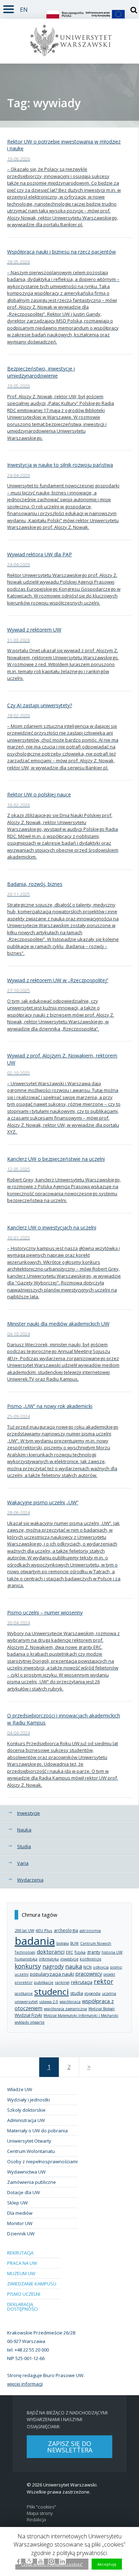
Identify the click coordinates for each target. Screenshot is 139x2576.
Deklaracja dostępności (22, 2307)
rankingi (62, 1982)
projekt (109, 1974)
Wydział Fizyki (28, 2015)
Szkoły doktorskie (26, 2110)
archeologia (66, 1930)
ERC (69, 1952)
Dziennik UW (21, 2234)
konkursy (28, 1966)
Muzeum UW (21, 2273)
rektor (104, 1981)
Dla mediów (20, 2213)
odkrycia (101, 1967)
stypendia (92, 1993)
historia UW (112, 1952)
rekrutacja (82, 1982)
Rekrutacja (20, 2253)
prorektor (24, 1982)
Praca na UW (22, 2263)
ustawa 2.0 (49, 2002)
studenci (52, 1991)
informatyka (49, 1959)
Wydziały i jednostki (29, 2100)
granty (94, 1952)
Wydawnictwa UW (26, 2172)
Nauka (24, 1830)
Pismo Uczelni (24, 2294)
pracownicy (89, 1974)
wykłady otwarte (30, 2022)
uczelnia (109, 1993)
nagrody (53, 1966)
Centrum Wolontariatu (31, 2151)
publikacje (44, 1982)
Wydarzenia (30, 1880)
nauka (74, 1966)
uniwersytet (26, 2001)
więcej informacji (25, 2384)
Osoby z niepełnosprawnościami (42, 2161)
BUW (74, 1943)
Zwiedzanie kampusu (32, 2284)
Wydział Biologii (102, 2009)
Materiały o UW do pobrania (37, 2131)
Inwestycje (29, 1813)
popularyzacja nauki (52, 1974)
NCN (87, 1967)
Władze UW (20, 2089)
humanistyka (26, 1959)
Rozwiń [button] (9, 8)
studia (77, 1993)
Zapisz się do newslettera (70, 2447)
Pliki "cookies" (41, 2507)
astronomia (90, 1931)
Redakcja (36, 2520)
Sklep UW (17, 2203)
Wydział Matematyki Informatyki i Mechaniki (81, 2015)
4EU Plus (44, 1930)
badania (35, 1941)
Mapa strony (40, 2513)
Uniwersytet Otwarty (29, 2141)
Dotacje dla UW (24, 2192)
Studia (24, 1846)
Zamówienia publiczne (32, 2182)
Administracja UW (26, 2120)
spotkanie (24, 1993)
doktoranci (51, 1952)
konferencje (91, 1959)
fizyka (80, 1952)
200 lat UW (24, 1930)
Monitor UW (20, 2223)
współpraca (70, 2002)
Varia (23, 1863)
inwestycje (69, 1959)
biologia (63, 1943)
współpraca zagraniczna (65, 2009)
